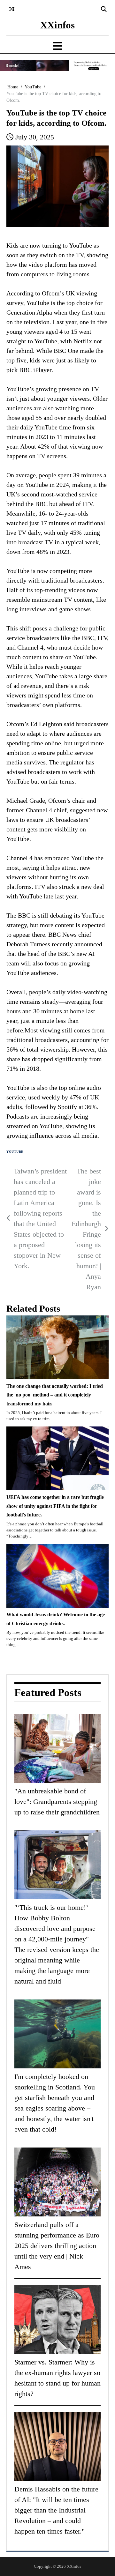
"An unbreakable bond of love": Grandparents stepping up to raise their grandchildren (57, 1802)
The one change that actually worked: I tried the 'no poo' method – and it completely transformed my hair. (55, 1395)
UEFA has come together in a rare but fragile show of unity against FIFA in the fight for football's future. (55, 1506)
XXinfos (57, 25)
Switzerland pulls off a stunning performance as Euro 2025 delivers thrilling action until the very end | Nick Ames (57, 2246)
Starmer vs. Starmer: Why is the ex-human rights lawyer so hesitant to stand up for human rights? (57, 2378)
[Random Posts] (12, 9)
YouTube (15, 1152)
